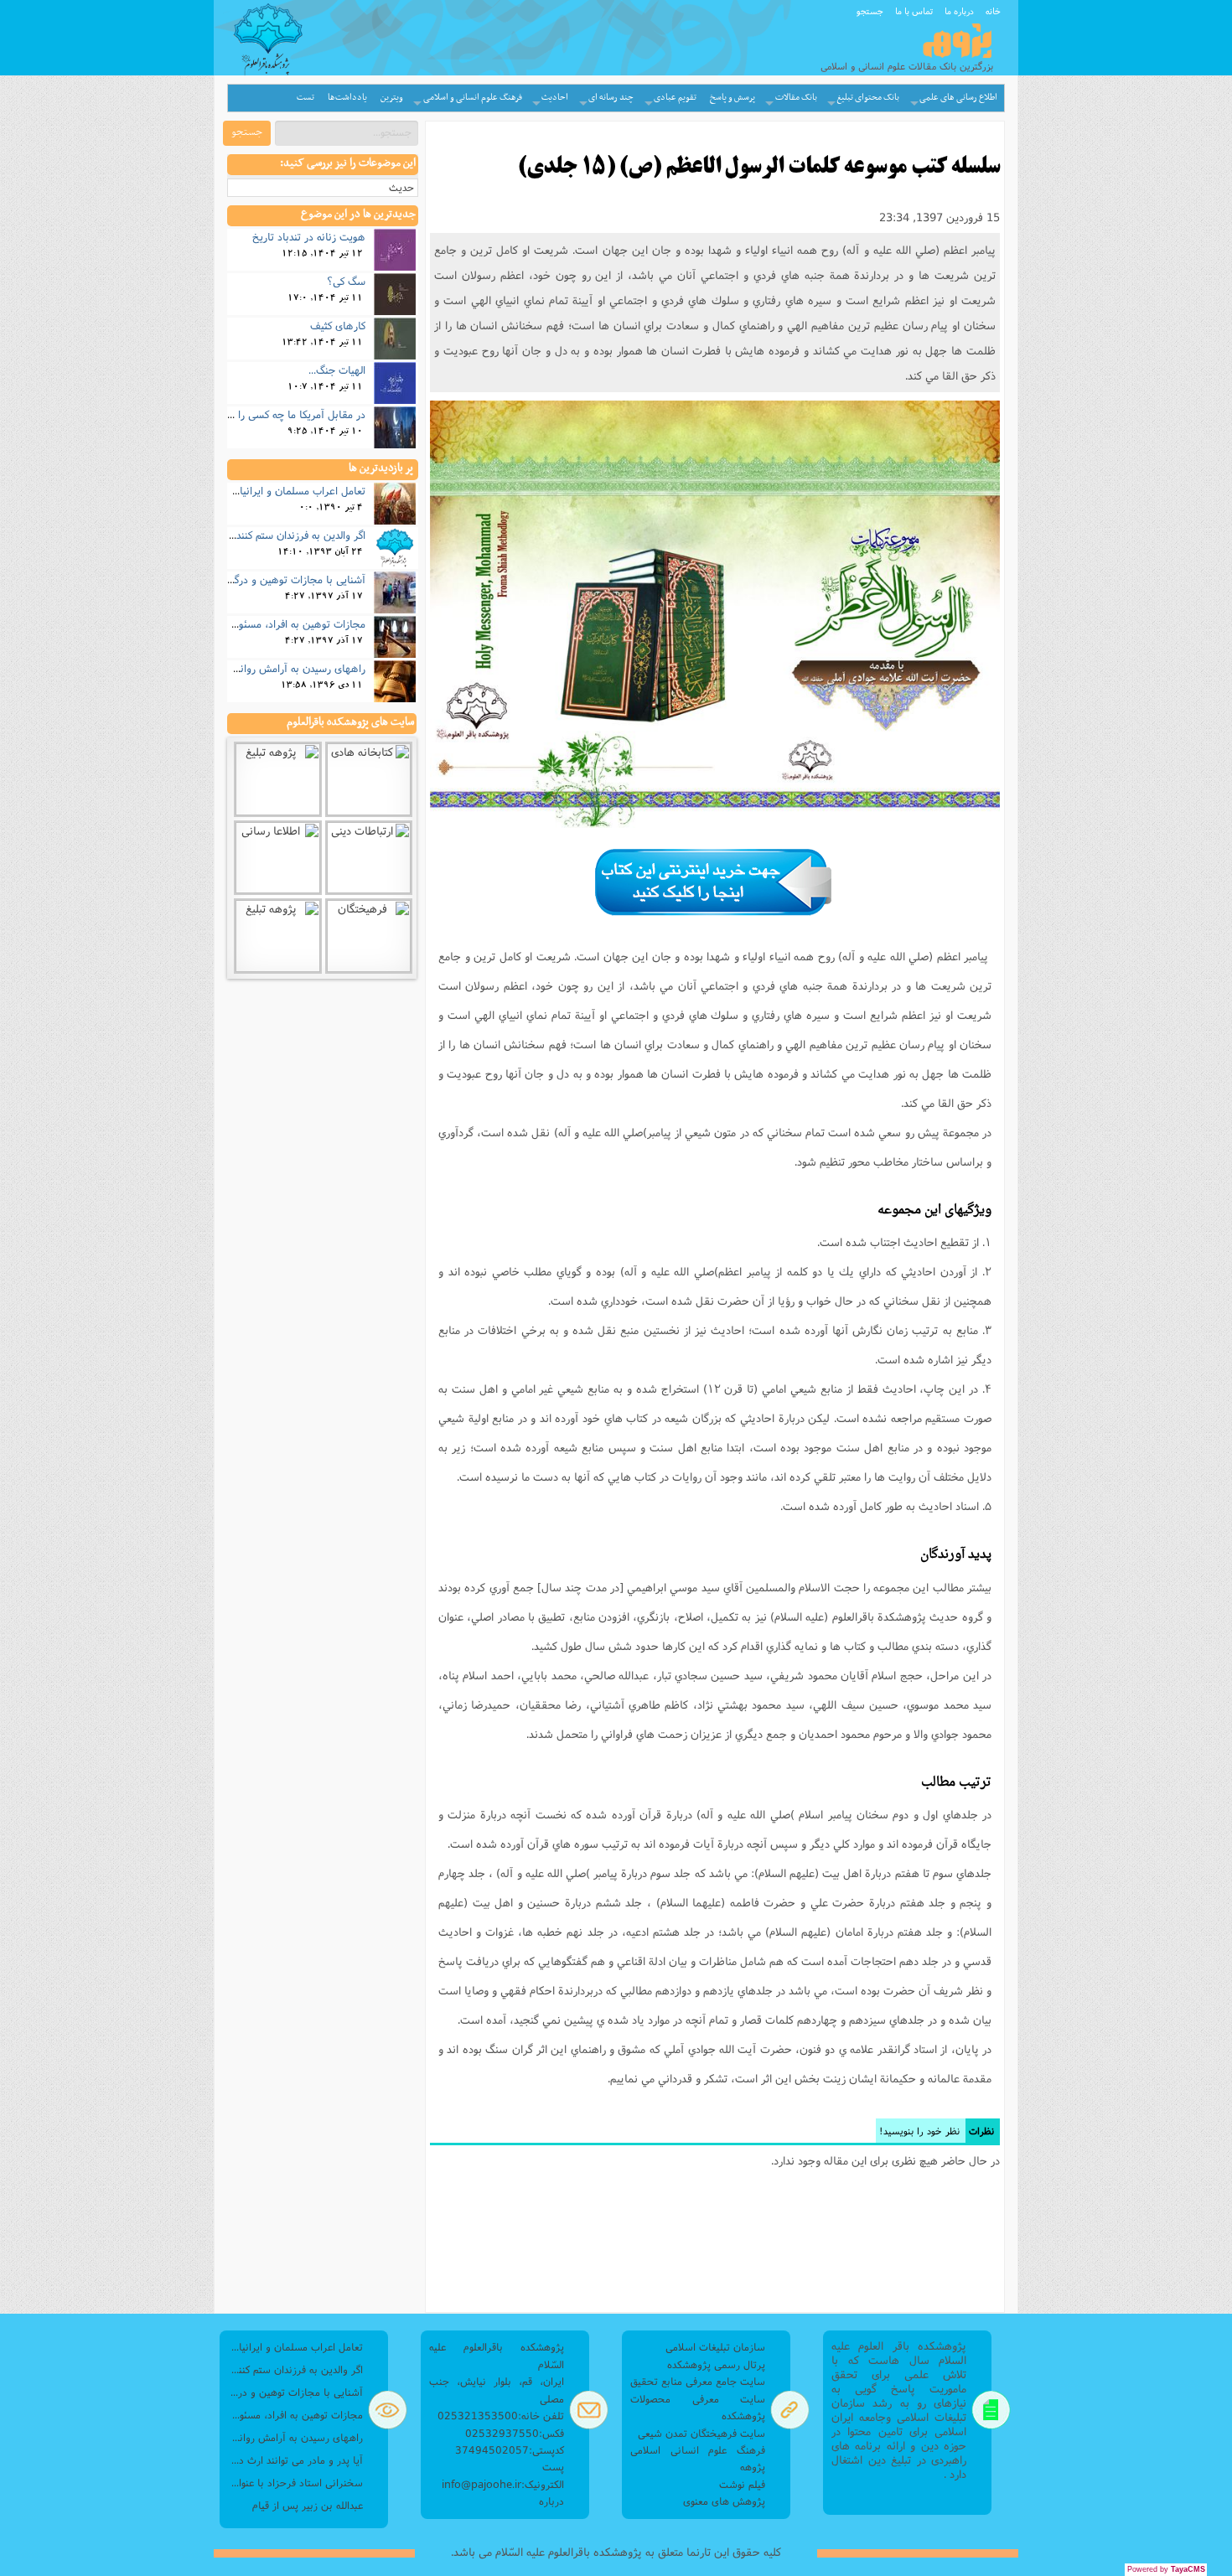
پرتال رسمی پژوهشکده (716, 2364)
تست (305, 98)
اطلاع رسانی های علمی (958, 98)
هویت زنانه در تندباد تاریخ (309, 236)
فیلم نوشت (742, 2484)
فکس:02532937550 (515, 2433)
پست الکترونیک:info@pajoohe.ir (503, 2475)
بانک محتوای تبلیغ (868, 98)
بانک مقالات (796, 98)
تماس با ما (914, 11)
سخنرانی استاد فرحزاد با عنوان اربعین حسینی (295, 2483)
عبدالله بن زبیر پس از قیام (308, 2505)
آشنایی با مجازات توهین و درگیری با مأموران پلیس (256, 579)
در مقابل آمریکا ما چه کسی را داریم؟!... (281, 414)
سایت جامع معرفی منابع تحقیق (698, 2381)
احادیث (555, 98)
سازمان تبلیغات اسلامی (715, 2347)
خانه (993, 11)
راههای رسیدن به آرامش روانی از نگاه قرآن (272, 668)
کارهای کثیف (338, 325)
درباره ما (959, 11)
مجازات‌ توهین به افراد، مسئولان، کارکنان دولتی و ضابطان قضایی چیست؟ (295, 2415)
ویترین (392, 98)
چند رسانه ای (611, 98)
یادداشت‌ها (347, 98)
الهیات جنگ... (337, 370)
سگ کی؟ (346, 281)
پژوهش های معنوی (724, 2501)
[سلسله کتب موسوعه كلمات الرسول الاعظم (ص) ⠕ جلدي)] (715, 614)
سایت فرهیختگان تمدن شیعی (701, 2433)
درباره (551, 2501)
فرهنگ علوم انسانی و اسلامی (473, 98)
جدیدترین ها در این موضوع (358, 215)
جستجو (870, 11)
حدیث (401, 187)
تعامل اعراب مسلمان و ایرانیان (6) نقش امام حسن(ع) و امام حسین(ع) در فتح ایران (295, 2347)
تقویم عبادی (675, 98)
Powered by (1166, 2569)
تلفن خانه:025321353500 (501, 2416)
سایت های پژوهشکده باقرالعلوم (350, 722)
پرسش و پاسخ (732, 98)
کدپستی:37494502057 (510, 2450)
